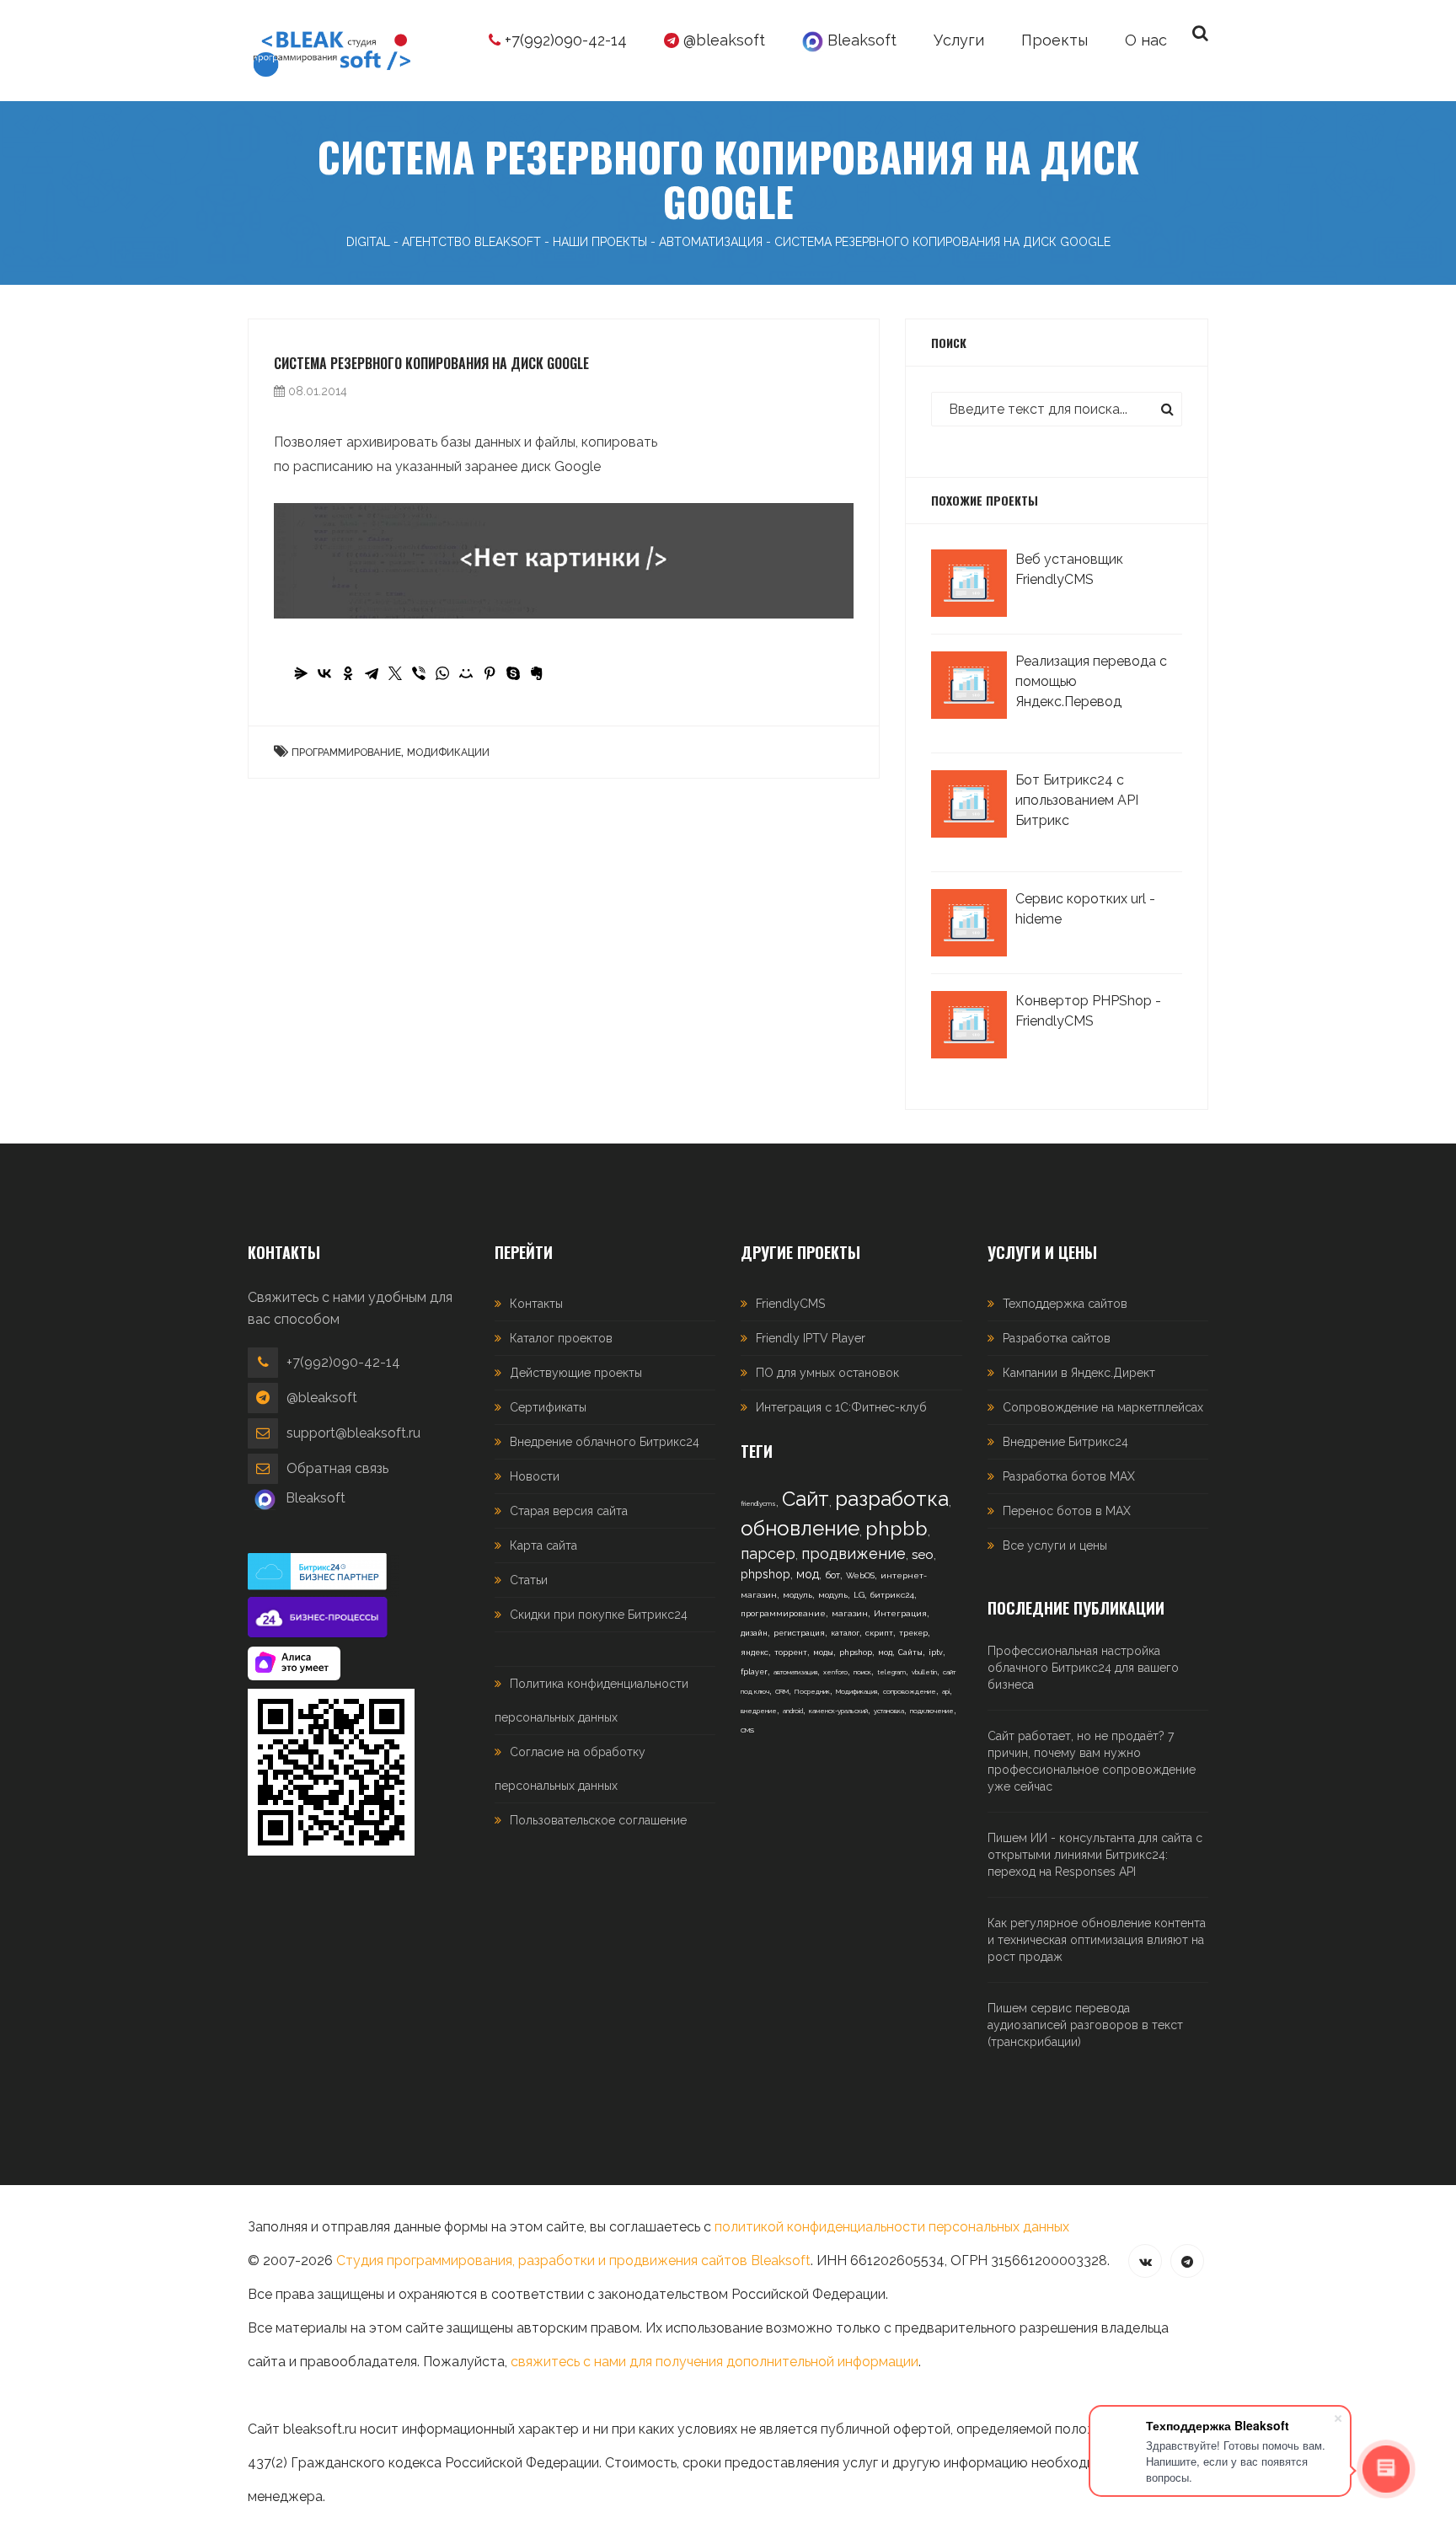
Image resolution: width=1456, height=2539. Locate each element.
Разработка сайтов (1057, 1338)
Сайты (910, 1652)
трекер (913, 1633)
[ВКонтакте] (324, 673)
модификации (448, 753)
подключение (932, 1711)
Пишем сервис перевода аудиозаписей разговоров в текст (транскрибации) (1085, 2025)
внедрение (759, 1711)
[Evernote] (537, 673)
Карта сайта (543, 1545)
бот (832, 1575)
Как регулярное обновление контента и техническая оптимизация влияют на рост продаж (1097, 1940)
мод (808, 1574)
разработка (892, 1499)
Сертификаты (548, 1407)
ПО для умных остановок (827, 1373)
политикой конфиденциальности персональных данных (892, 2227)
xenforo (835, 1672)
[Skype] (513, 673)
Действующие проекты (576, 1373)
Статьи (529, 1580)
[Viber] (419, 673)
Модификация (856, 1691)
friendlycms (758, 1503)
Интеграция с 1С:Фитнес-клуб (841, 1407)
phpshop (765, 1574)
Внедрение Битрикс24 (1065, 1442)
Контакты (536, 1304)
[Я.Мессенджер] (301, 673)
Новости (535, 1476)
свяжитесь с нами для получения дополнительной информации (715, 2362)
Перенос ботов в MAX (1067, 1511)
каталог (845, 1633)
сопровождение (910, 1691)
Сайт (806, 1499)
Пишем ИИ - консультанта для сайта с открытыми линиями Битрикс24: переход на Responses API (1095, 1855)
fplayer (754, 1672)
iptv (936, 1652)
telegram (891, 1672)
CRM (782, 1691)
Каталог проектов (561, 1338)
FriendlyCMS (790, 1304)
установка (889, 1711)
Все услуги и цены (1055, 1545)
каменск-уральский (838, 1711)
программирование (346, 753)
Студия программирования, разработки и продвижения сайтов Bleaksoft (573, 2260)
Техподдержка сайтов (1065, 1304)
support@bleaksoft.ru (353, 1433)
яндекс (755, 1652)
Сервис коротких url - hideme (1085, 909)
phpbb (897, 1528)
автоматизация (795, 1672)
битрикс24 (892, 1595)
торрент (791, 1652)
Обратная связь (337, 1468)
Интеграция (900, 1613)
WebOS (860, 1575)
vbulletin (924, 1672)
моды (823, 1652)
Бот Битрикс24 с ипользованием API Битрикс (1077, 800)
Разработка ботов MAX (1069, 1476)
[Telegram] (372, 673)
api (946, 1691)
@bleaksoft (722, 40)
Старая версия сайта (569, 1511)
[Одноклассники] (348, 673)
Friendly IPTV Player (811, 1338)
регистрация (799, 1633)
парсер (768, 1553)
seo (923, 1555)
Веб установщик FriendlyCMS (1069, 569)
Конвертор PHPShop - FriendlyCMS (1088, 1011)
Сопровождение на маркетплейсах (1103, 1407)
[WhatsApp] (442, 673)
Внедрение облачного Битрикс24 (605, 1442)
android (793, 1711)
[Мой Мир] (466, 673)
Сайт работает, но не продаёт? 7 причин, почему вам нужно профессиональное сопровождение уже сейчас (1092, 1761)
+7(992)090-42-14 (564, 40)
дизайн (754, 1633)
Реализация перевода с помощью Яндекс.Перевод (1091, 681)
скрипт (879, 1633)
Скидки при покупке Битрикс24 (599, 1615)
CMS (747, 1730)
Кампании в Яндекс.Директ (1079, 1373)
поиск (862, 1672)
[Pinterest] (490, 673)
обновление (800, 1528)
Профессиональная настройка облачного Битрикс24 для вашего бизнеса (1083, 1668)
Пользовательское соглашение (598, 1820)
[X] (395, 673)
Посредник (812, 1691)
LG (859, 1595)
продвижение (854, 1553)
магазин (850, 1613)
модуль (798, 1595)
